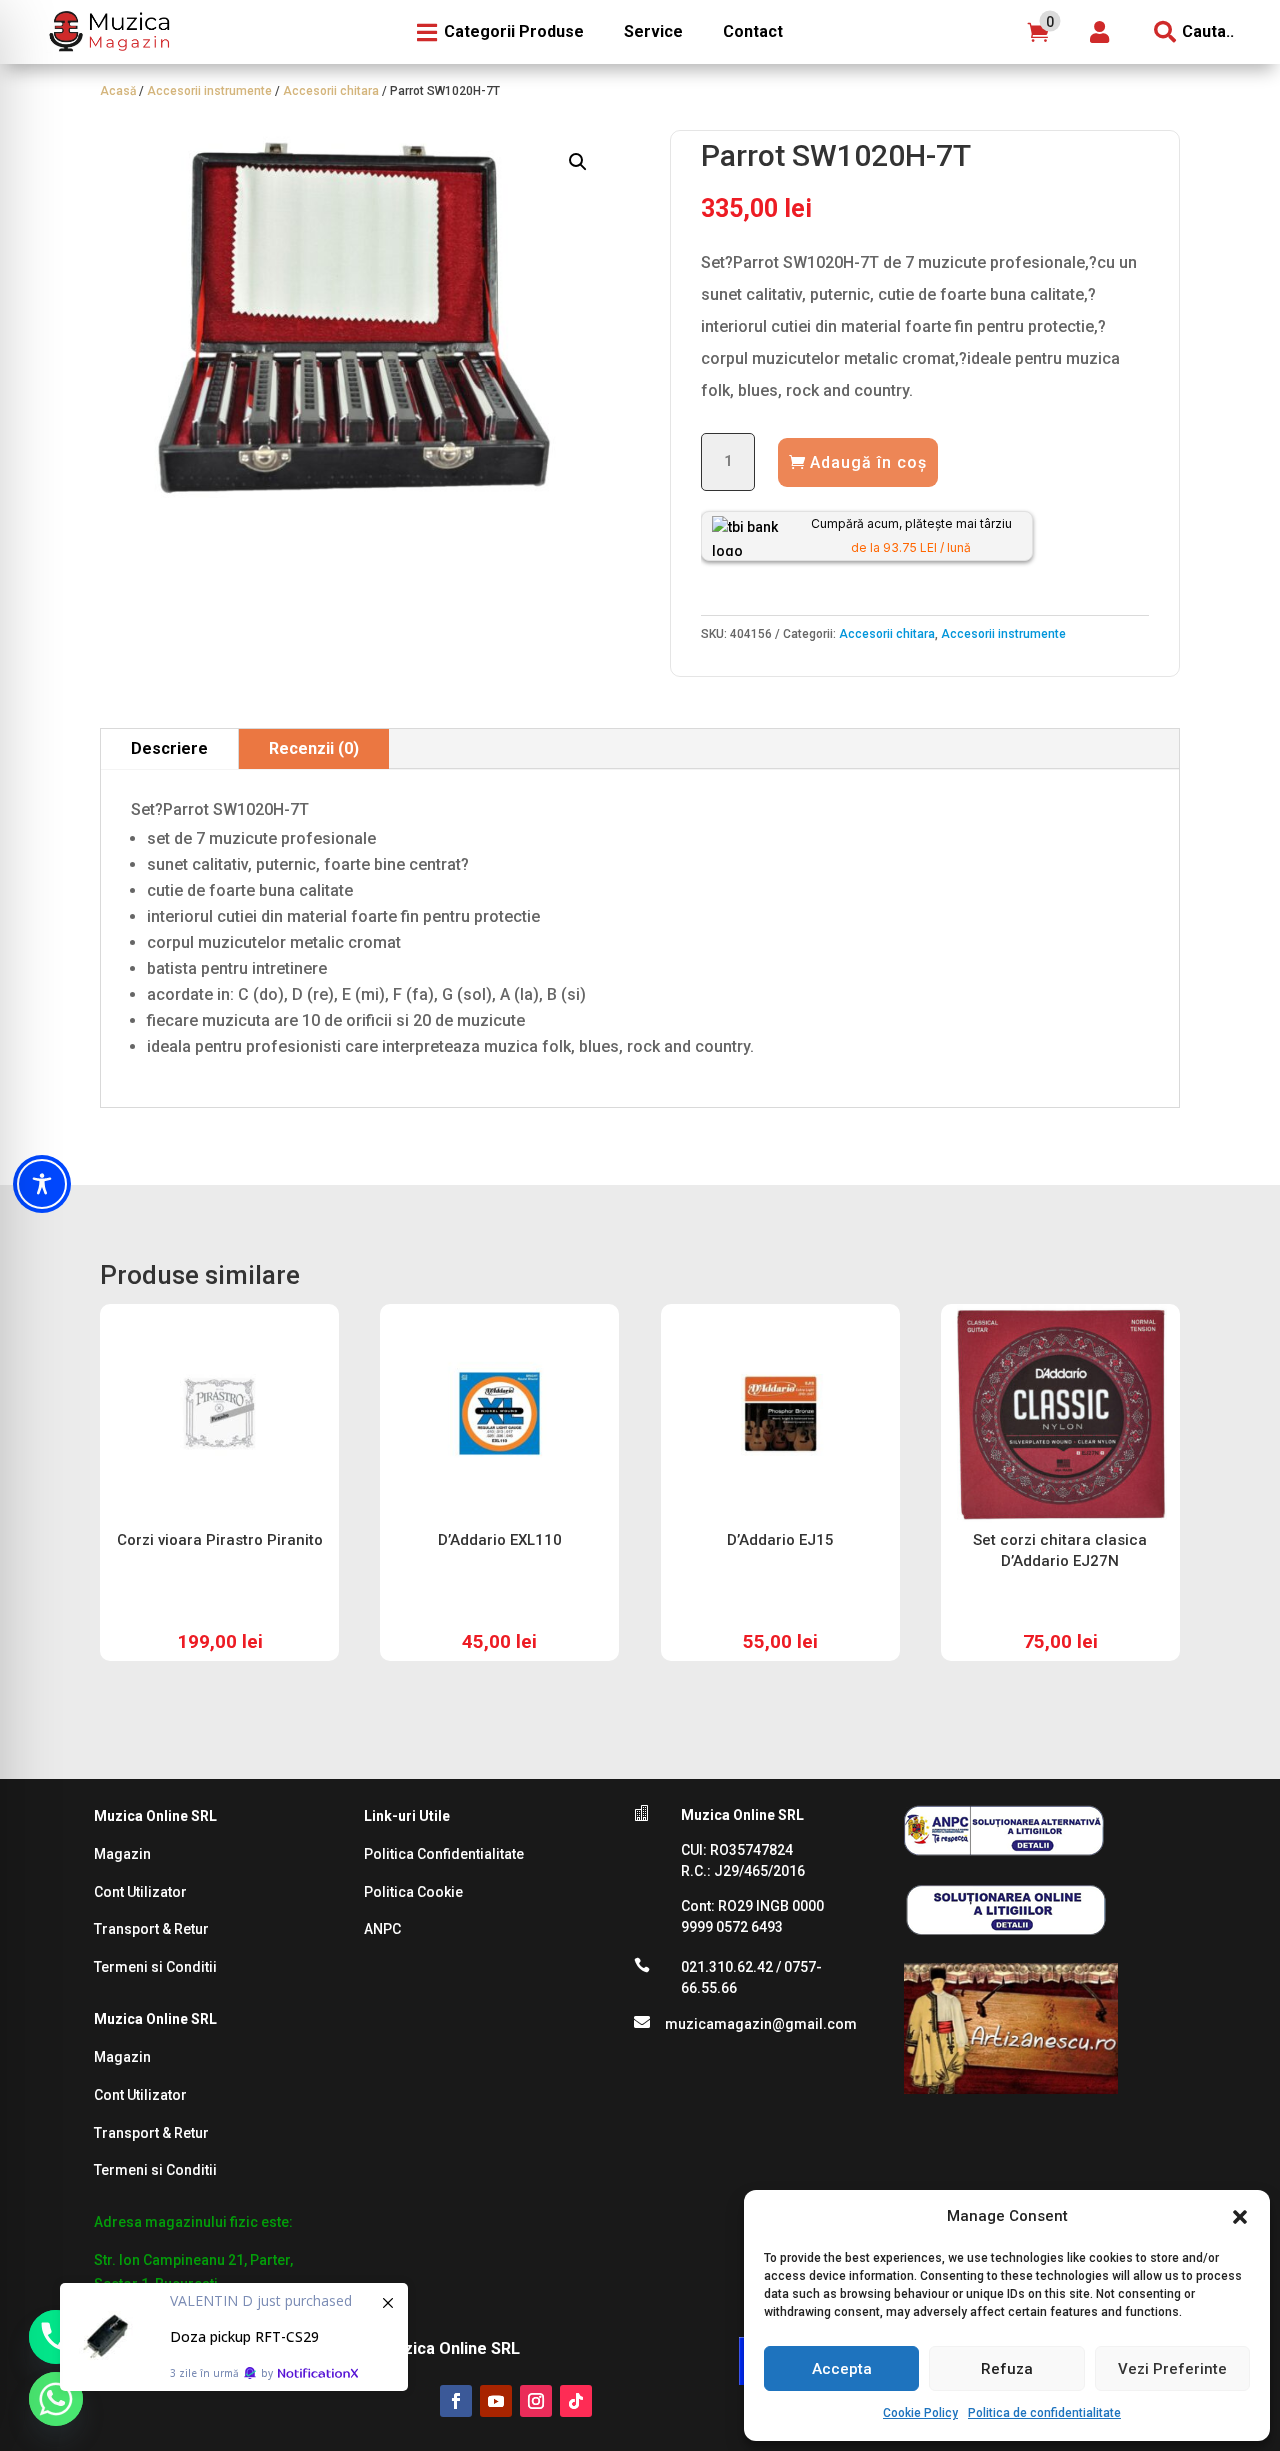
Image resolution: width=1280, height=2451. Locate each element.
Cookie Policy (920, 2413)
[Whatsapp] (56, 2399)
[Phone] (56, 2337)
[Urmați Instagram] (536, 2401)
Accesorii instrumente (209, 91)
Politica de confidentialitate (1044, 2413)
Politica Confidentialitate (444, 1854)
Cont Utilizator (140, 1892)
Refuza (1007, 2369)
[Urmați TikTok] (576, 2401)
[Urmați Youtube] (496, 2401)
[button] (1240, 2217)
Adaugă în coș (868, 462)
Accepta (842, 2369)
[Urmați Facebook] (456, 2401)
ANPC (382, 1929)
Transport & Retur (151, 1929)
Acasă (118, 91)
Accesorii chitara (331, 91)
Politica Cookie (413, 1892)
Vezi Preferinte (1172, 2369)
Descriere (169, 748)
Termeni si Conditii (155, 1967)
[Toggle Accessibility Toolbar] (42, 1184)
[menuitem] (107, 32)
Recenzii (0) (314, 748)
